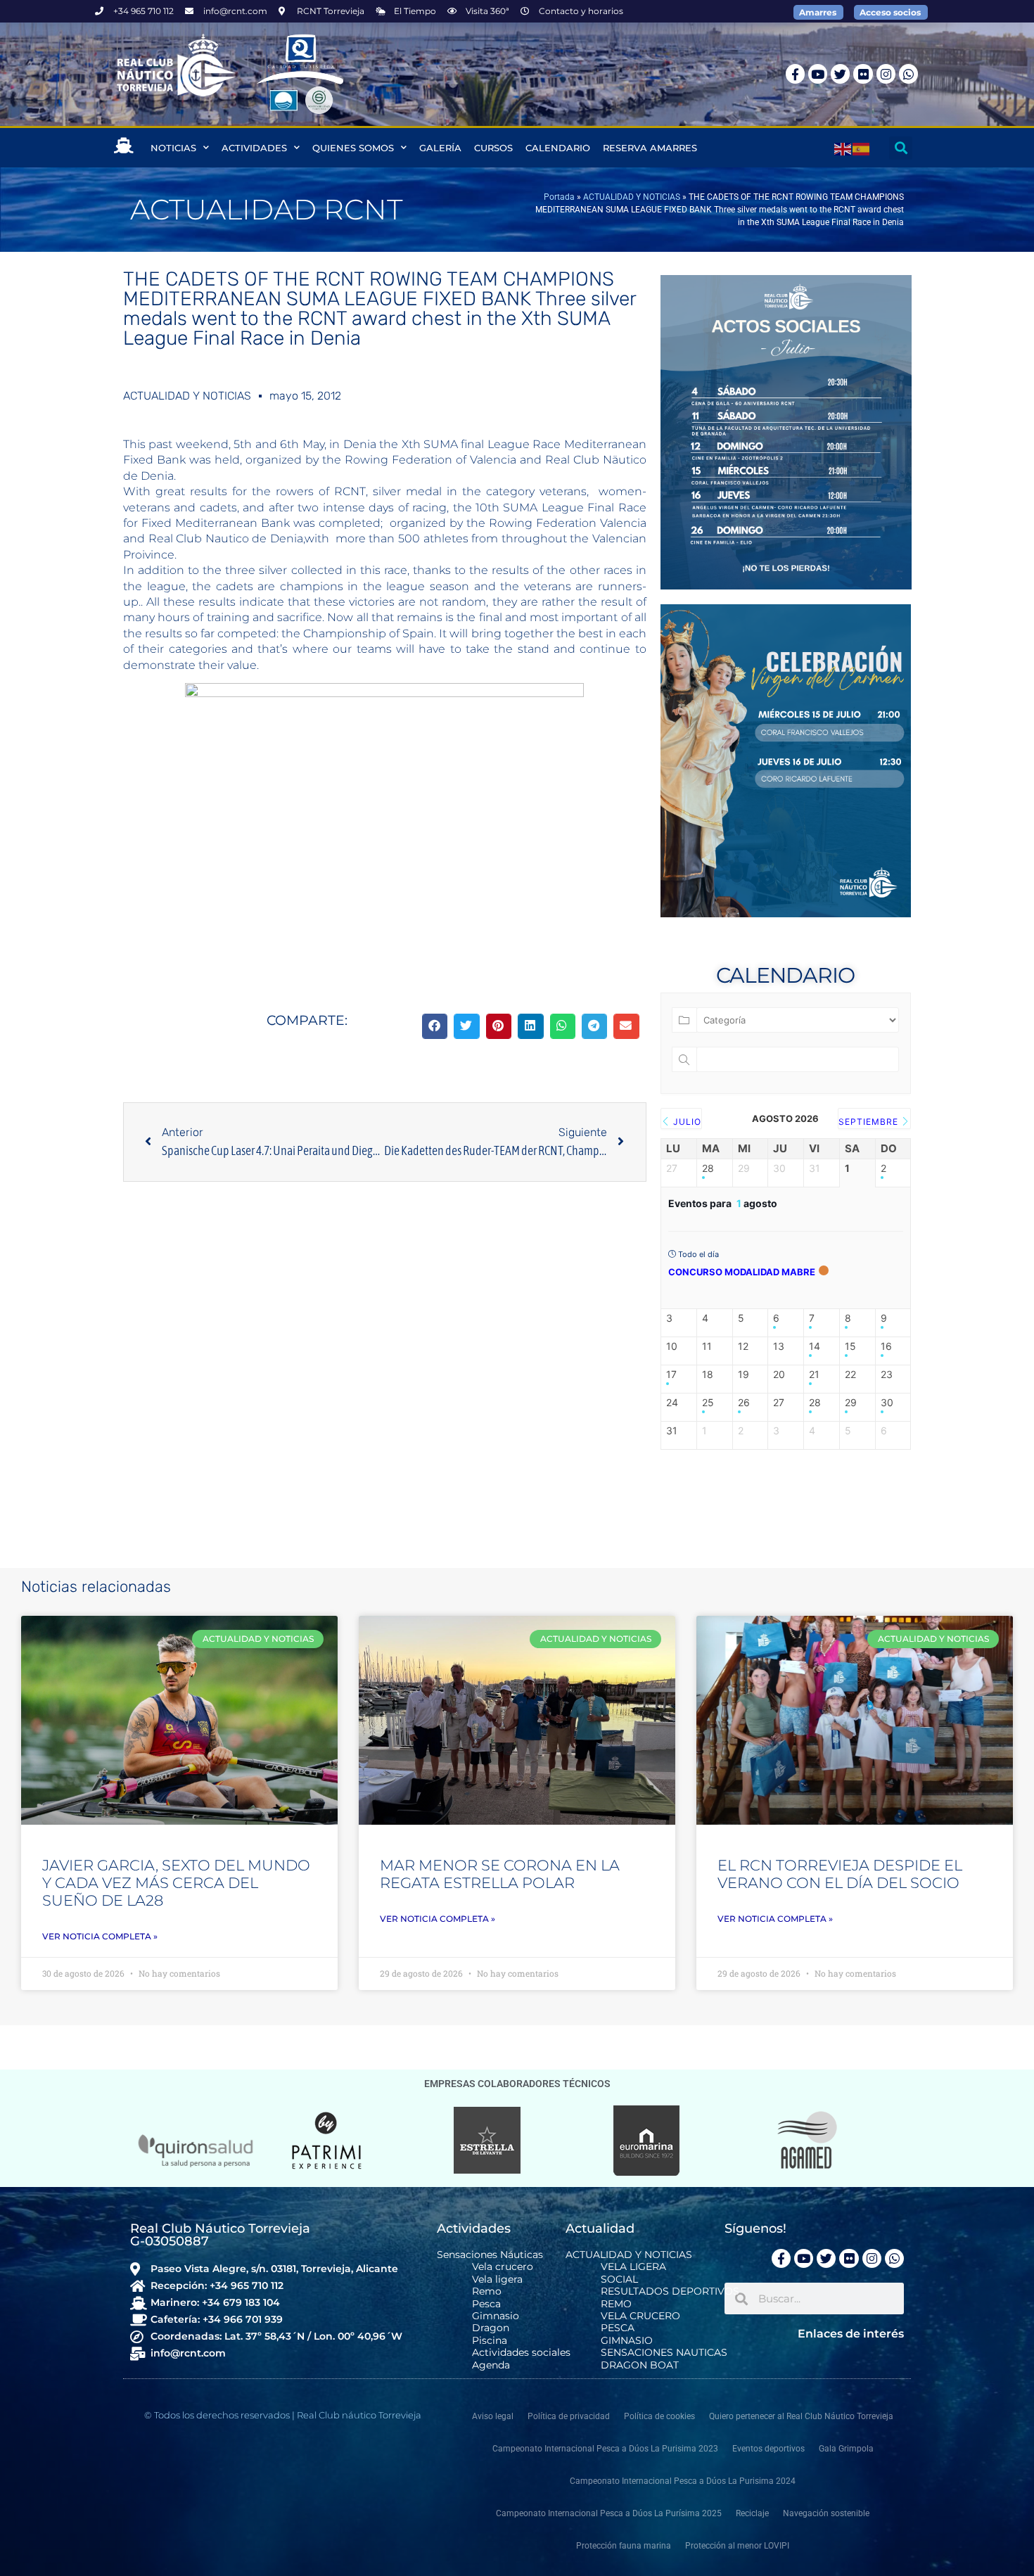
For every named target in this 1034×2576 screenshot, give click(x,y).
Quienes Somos (353, 148)
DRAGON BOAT (640, 2365)
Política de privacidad (569, 2416)
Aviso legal (493, 2416)
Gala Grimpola (846, 2449)
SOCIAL (619, 2279)
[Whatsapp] (908, 74)
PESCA (618, 2328)
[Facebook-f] (795, 74)
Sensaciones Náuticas (490, 2255)
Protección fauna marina (624, 2546)
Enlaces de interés (851, 2334)
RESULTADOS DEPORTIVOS (670, 2291)
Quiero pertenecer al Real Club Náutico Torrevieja (801, 2416)
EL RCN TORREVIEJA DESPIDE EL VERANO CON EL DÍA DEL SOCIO (840, 1874)
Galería (440, 148)
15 (850, 1346)
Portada (559, 197)
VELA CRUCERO (640, 2316)
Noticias (173, 148)
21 (814, 1375)
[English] (843, 148)
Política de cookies (659, 2416)
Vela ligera (497, 2279)
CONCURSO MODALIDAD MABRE (742, 1272)
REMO (616, 2304)
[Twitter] (840, 74)
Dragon (491, 2328)
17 (671, 1375)
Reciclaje (752, 2513)
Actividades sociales (521, 2353)
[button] (901, 148)
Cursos (493, 148)
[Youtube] (818, 74)
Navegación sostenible (826, 2513)
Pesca (486, 2304)
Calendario (558, 148)
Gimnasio (496, 2316)
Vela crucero (503, 2267)
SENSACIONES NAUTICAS (664, 2353)
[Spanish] (862, 148)
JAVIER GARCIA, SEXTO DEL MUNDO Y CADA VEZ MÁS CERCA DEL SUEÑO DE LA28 (176, 1883)
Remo (487, 2291)
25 (708, 1403)
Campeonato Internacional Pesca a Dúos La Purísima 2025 (609, 2513)
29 (851, 1403)
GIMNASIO (627, 2341)
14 (815, 1346)
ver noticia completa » (100, 1936)
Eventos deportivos (768, 2449)
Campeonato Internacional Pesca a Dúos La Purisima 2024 (683, 2481)
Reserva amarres (650, 148)
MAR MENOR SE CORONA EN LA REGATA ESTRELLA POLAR (500, 1874)
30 (887, 1403)
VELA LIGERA (633, 2267)
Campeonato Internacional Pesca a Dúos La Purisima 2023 (605, 2449)
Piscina (490, 2341)
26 (744, 1403)
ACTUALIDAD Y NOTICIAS (632, 197)
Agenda (491, 2365)
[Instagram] (886, 74)
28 (708, 1168)
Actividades (254, 148)
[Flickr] (863, 74)
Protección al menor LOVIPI (737, 2546)
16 (886, 1346)
